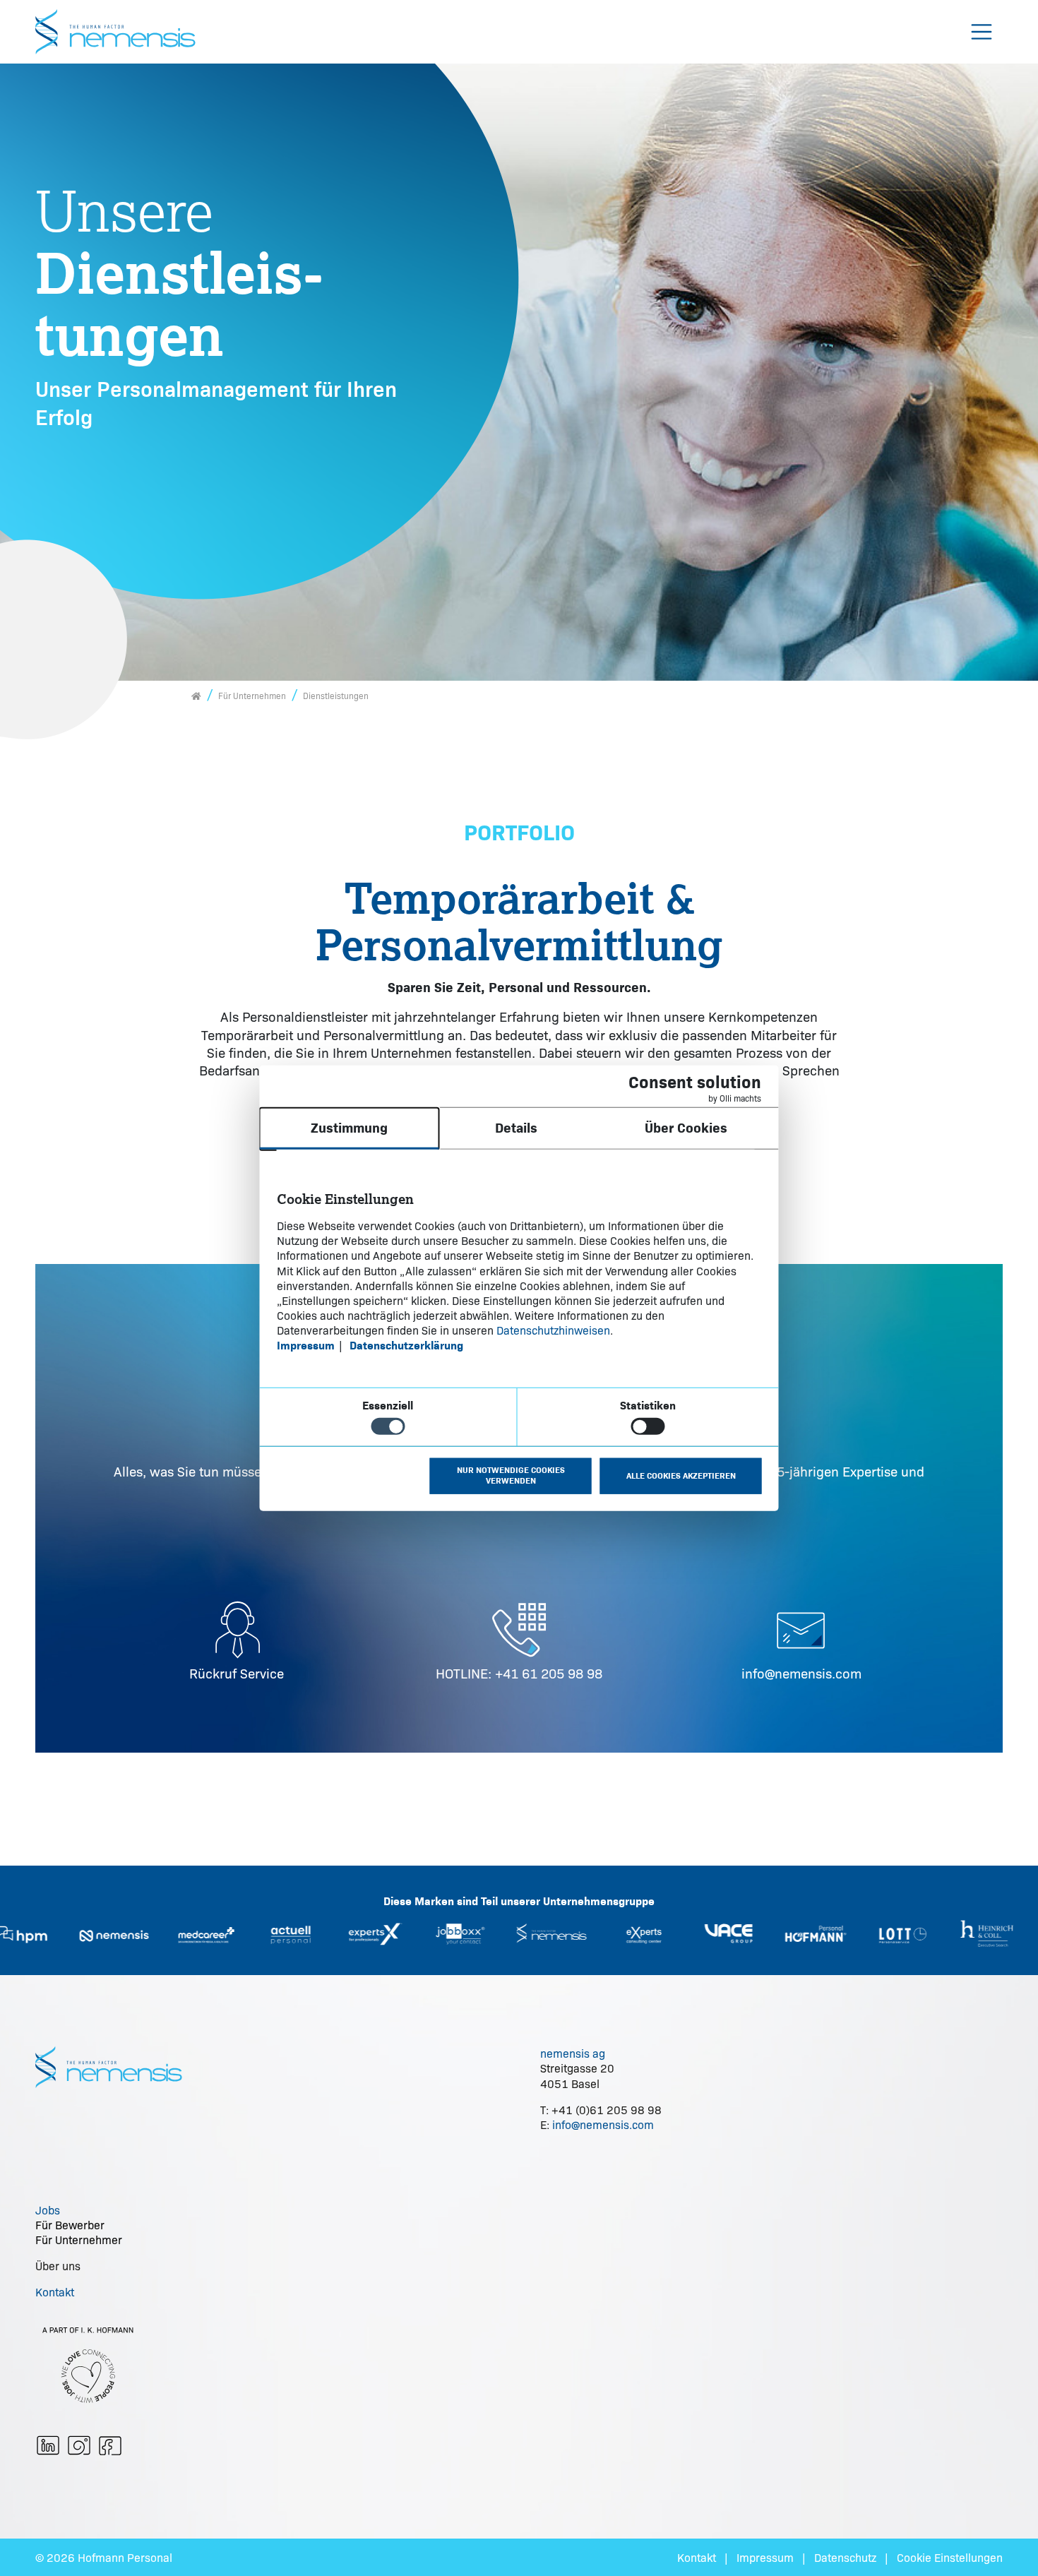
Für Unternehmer (79, 2240)
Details (516, 1128)
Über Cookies (686, 1128)
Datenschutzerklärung (406, 1346)
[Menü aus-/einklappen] (982, 32)
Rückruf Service (237, 1673)
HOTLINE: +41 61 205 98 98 (519, 1673)
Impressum (765, 2557)
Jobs (48, 2210)
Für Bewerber (70, 2225)
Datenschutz (845, 2557)
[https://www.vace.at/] (667, 1933)
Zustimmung (349, 1128)
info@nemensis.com (801, 1673)
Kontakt (55, 2292)
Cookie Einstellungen (950, 2557)
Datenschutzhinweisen (553, 1330)
